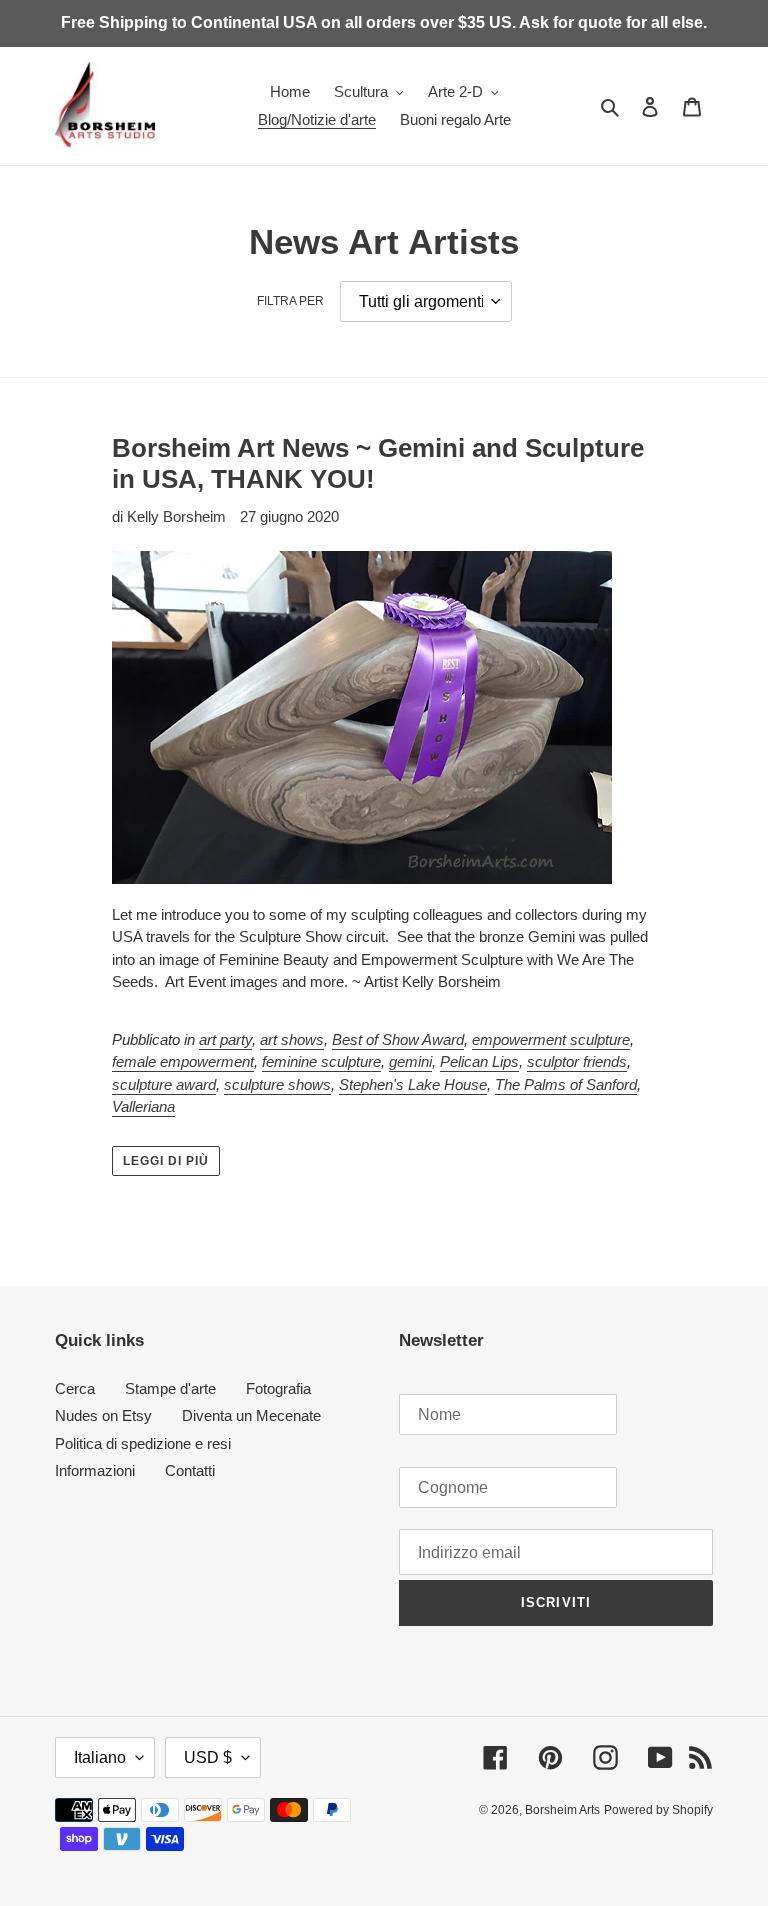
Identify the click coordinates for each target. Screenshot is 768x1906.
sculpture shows (277, 1084)
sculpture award (164, 1084)
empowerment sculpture (551, 1039)
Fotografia (278, 1388)
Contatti (190, 1470)
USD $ (208, 1757)
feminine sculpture (321, 1061)
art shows (292, 1039)
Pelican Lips (479, 1061)
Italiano (100, 1757)
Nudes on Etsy (103, 1415)
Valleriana (143, 1106)
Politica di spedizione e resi (143, 1443)
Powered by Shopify (658, 1810)
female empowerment (183, 1061)
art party (225, 1039)
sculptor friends (577, 1061)
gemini (410, 1061)
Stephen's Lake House (413, 1084)
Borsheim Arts (562, 1810)
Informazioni (95, 1470)
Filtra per (290, 301)
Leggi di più (166, 1161)
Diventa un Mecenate (251, 1415)
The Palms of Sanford (566, 1084)
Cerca (75, 1388)
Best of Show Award (398, 1039)
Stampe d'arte (170, 1388)
